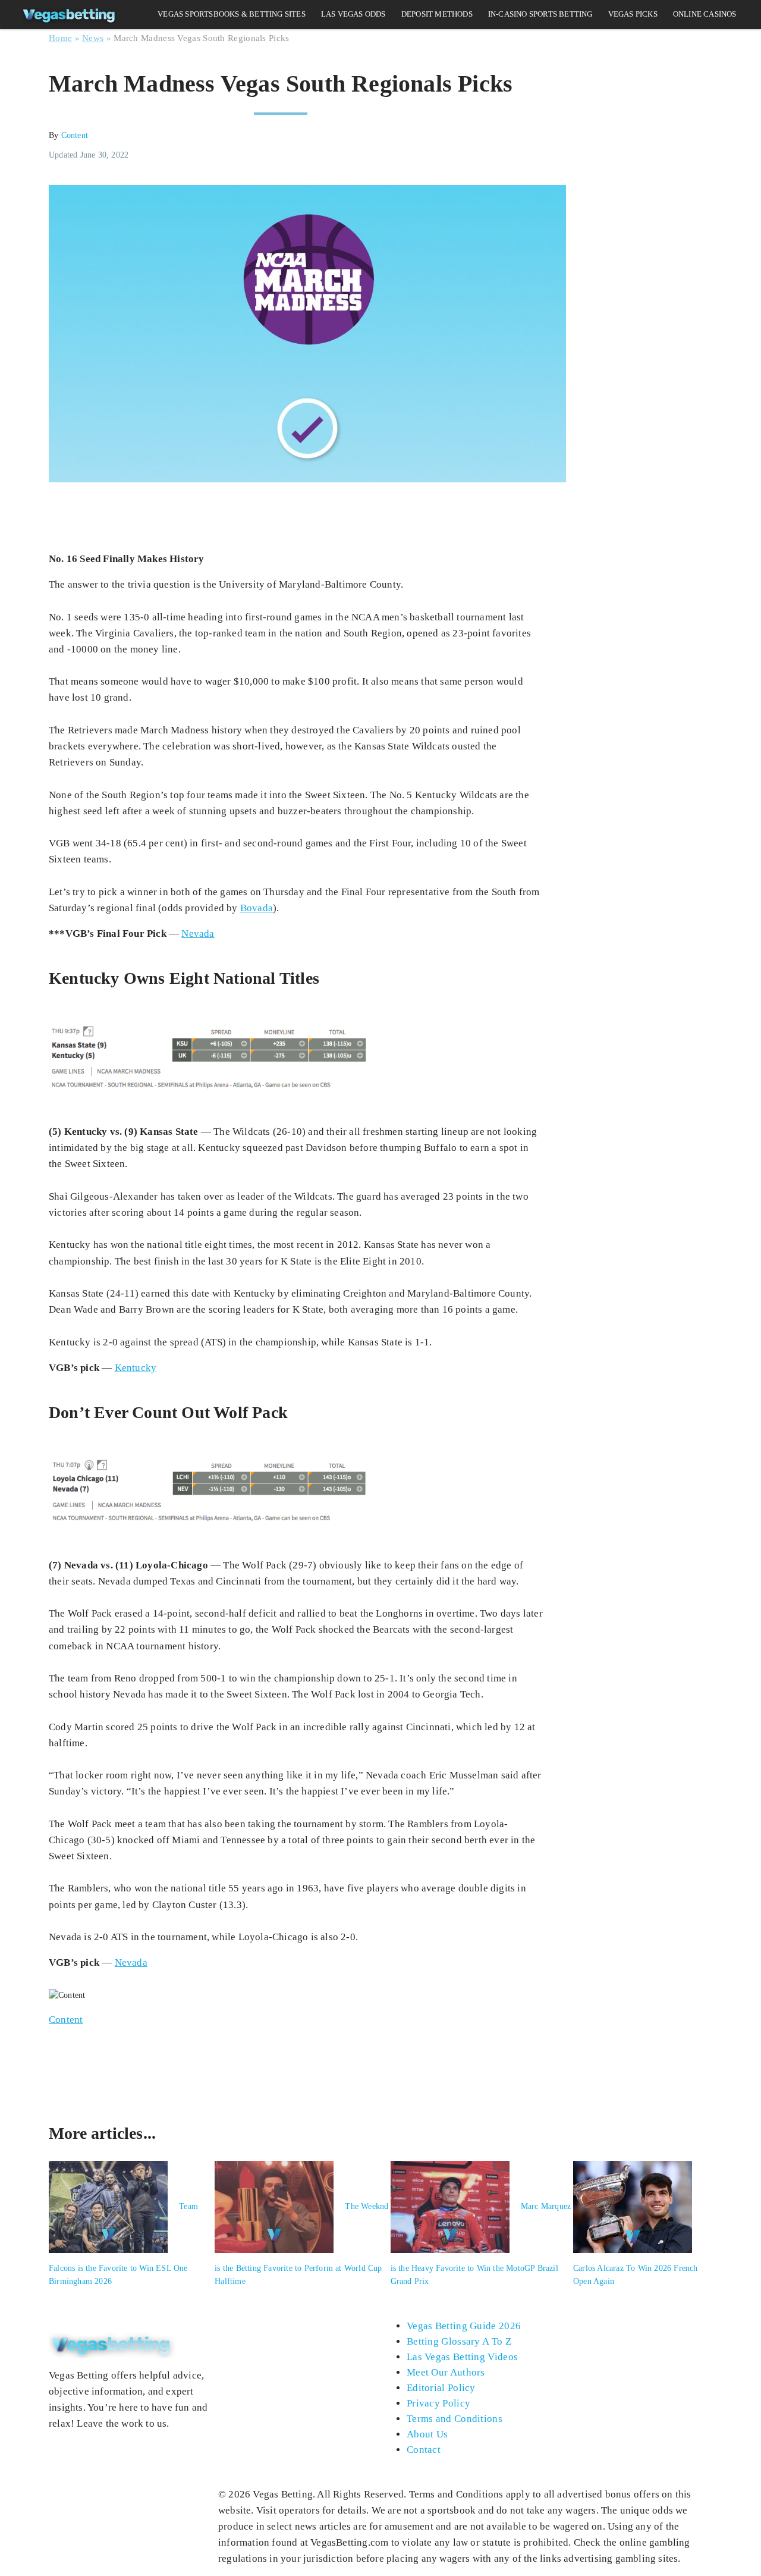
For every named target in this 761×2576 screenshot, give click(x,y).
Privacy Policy (438, 2403)
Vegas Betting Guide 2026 (464, 2326)
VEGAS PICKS (633, 14)
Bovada (257, 908)
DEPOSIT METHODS (437, 14)
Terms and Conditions (455, 2419)
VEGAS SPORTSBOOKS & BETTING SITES (232, 14)
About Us (427, 2434)
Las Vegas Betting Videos (462, 2357)
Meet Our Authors (446, 2372)
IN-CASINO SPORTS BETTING (540, 14)
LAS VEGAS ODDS (353, 14)
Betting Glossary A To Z (459, 2341)
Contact (424, 2450)
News (93, 38)
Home (60, 38)
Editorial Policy (441, 2388)
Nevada (198, 934)
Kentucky (136, 1368)
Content (75, 135)
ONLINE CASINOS (705, 14)
